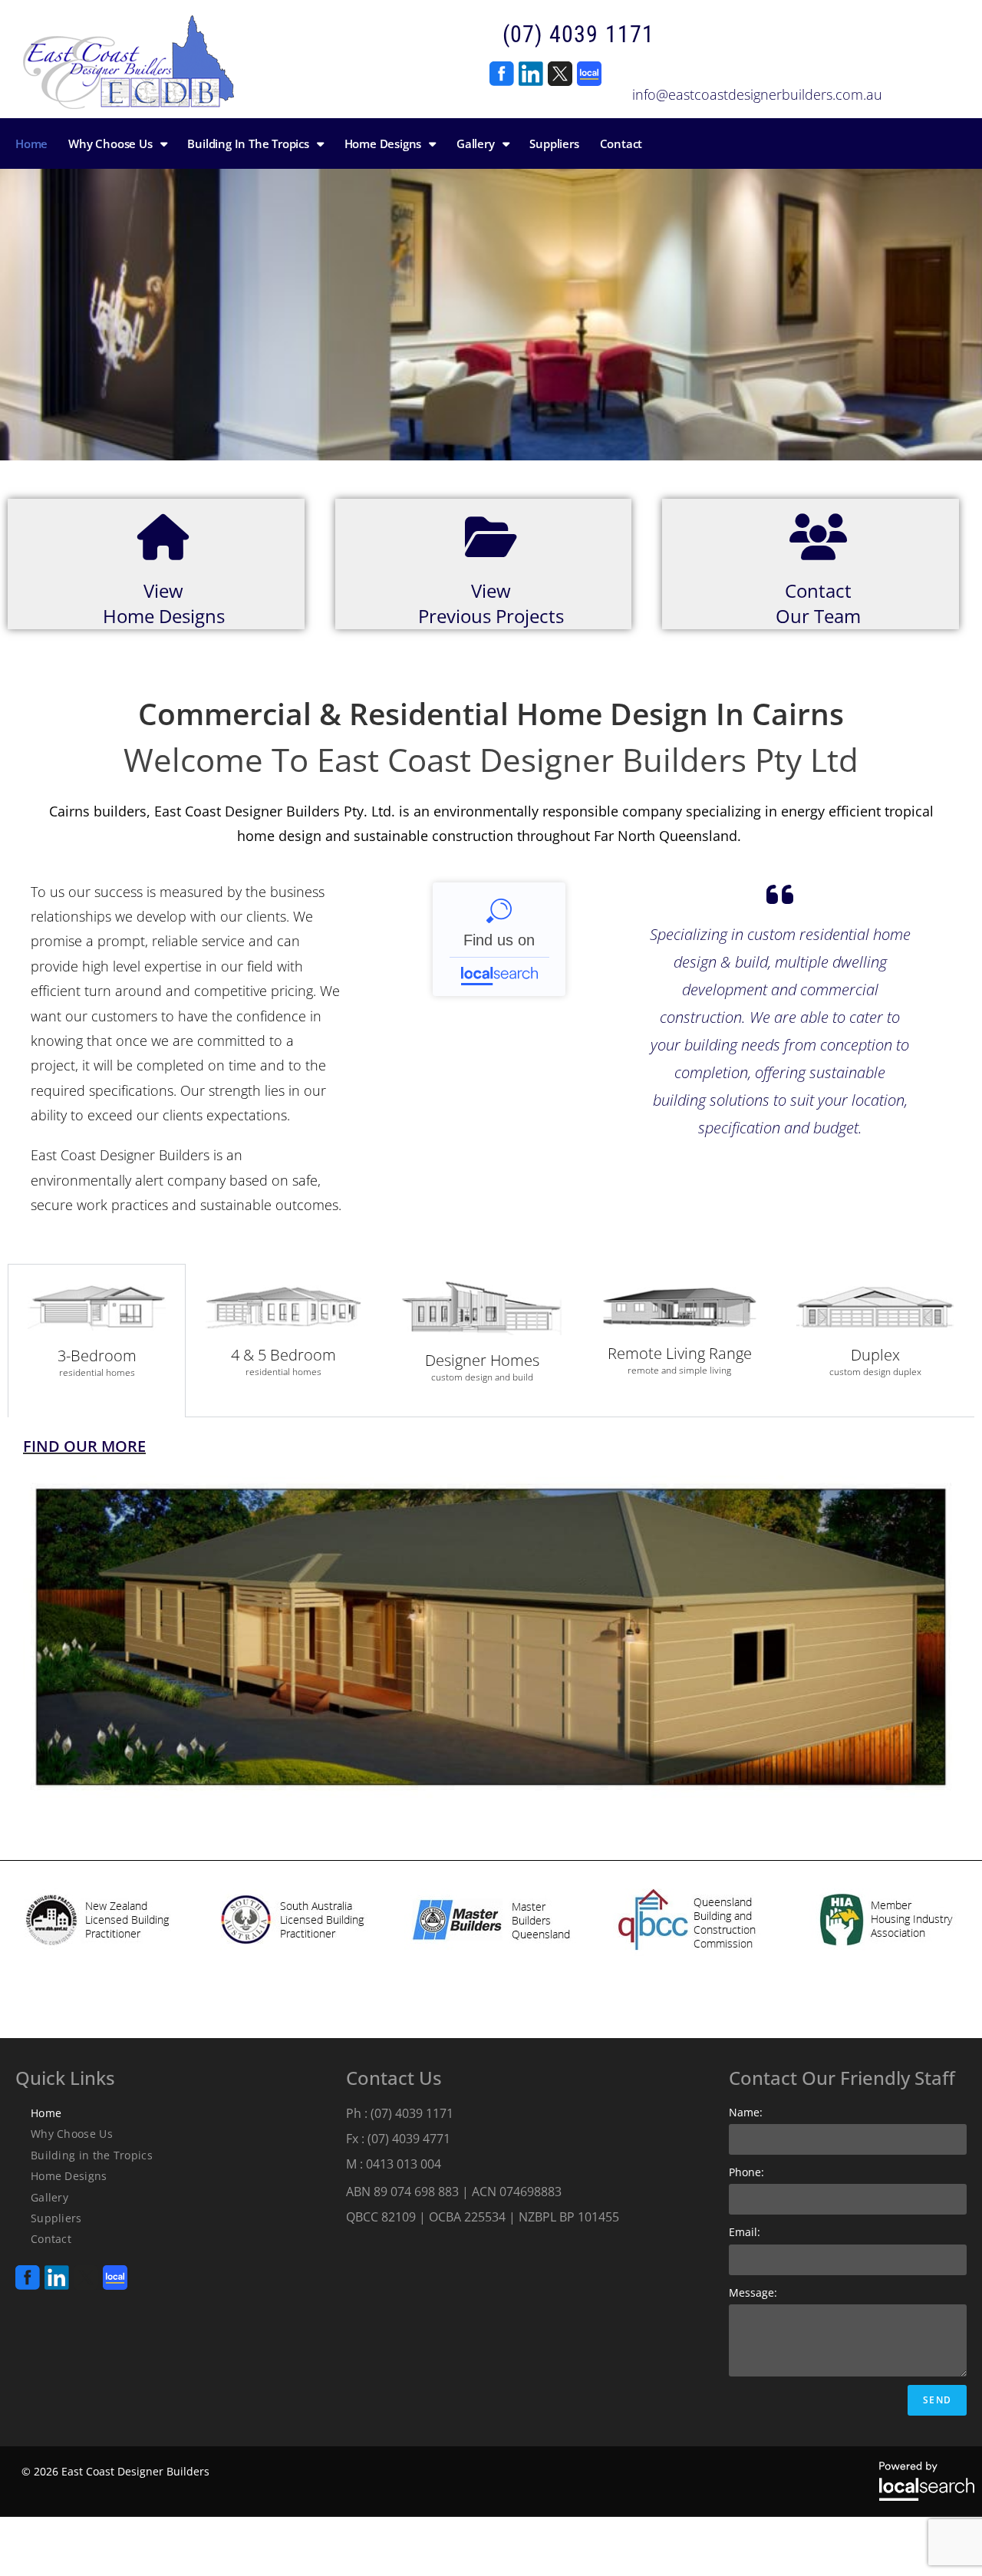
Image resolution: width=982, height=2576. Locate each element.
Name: (746, 2112)
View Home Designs (164, 604)
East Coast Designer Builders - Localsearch (499, 939)
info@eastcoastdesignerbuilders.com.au (757, 94)
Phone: (746, 2172)
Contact (51, 2239)
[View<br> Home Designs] (163, 537)
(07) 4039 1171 (578, 34)
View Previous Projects (491, 604)
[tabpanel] (491, 1623)
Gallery (49, 2197)
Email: (745, 2232)
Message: (753, 2292)
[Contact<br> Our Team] (819, 537)
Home (46, 2113)
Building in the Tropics (92, 2155)
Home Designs (69, 2176)
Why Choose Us (72, 2134)
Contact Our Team (818, 604)
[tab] (97, 1341)
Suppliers (56, 2218)
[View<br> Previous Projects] (491, 537)
